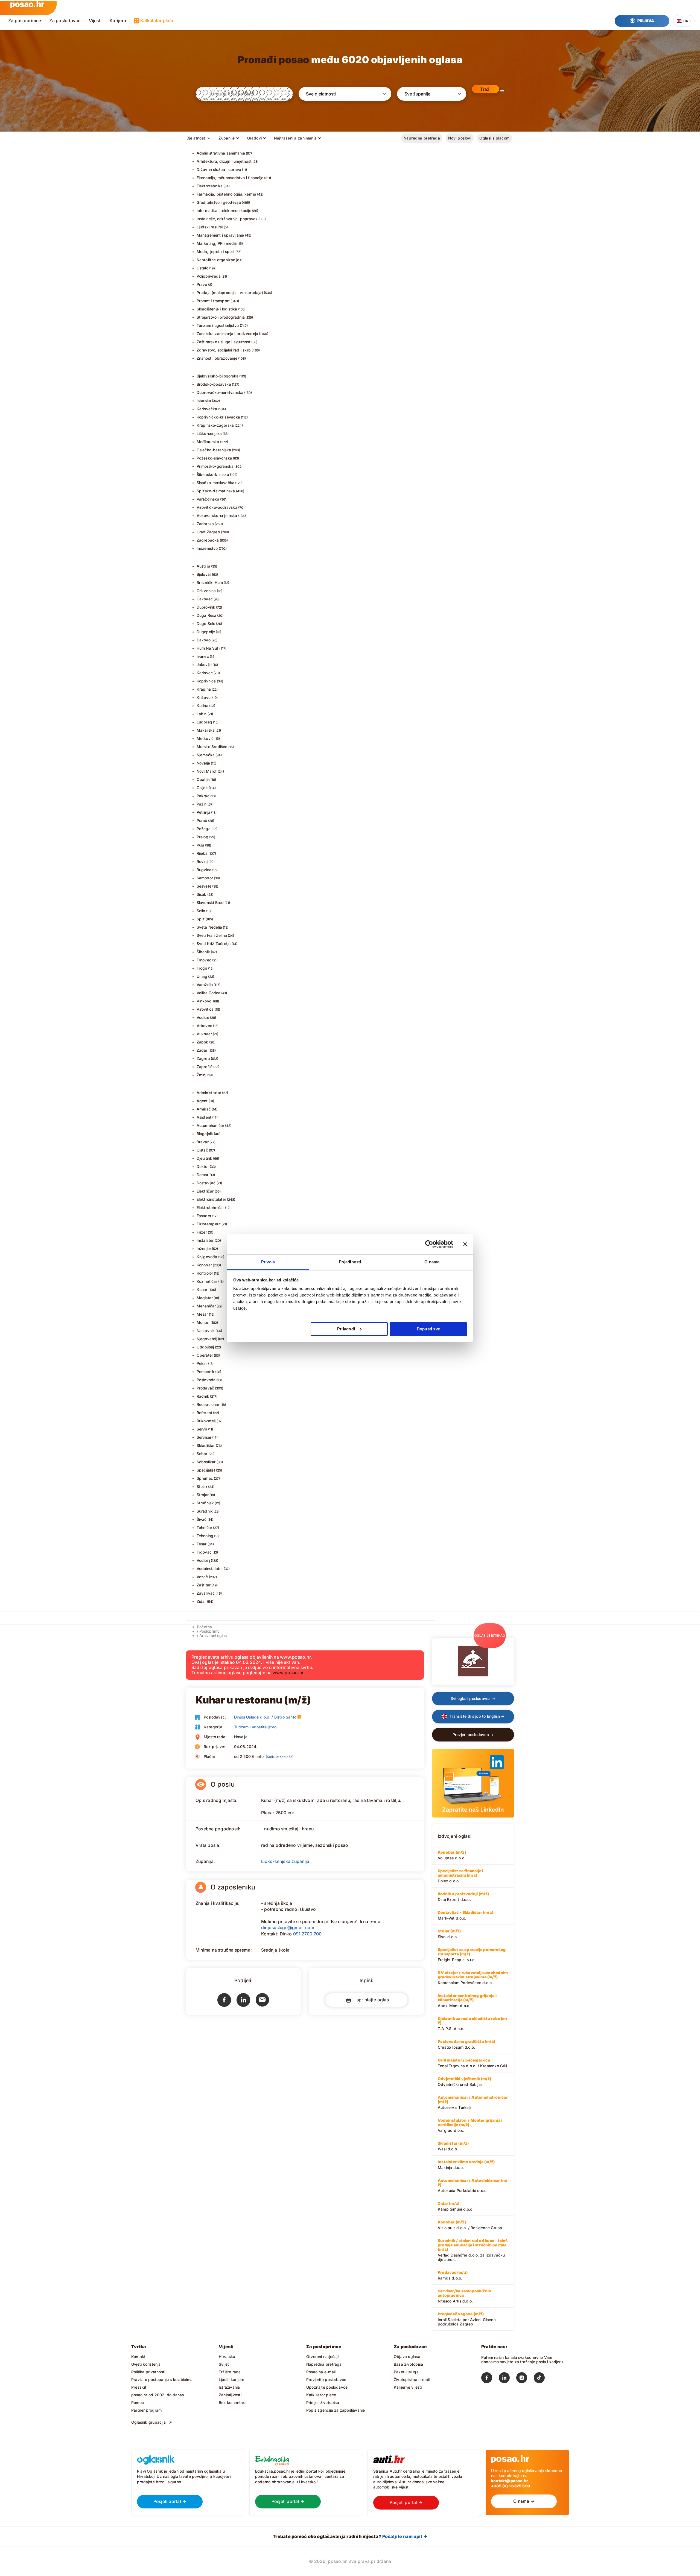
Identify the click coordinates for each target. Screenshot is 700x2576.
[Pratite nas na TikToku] (542, 2379)
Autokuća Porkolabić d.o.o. (473, 2185)
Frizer (202, 1232)
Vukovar (204, 1034)
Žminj (202, 1075)
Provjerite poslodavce (326, 2379)
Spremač (205, 1478)
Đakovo (204, 640)
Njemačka (206, 755)
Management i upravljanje (220, 235)
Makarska (206, 730)
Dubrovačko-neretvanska (220, 392)
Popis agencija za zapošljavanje (336, 2410)
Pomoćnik (206, 1372)
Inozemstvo (207, 548)
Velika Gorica (209, 993)
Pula (201, 845)
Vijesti (95, 21)
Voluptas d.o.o (452, 1855)
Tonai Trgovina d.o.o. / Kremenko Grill (472, 2063)
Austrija (204, 566)
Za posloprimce (25, 21)
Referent (205, 1413)
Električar (205, 1191)
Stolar (202, 1486)
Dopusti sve (428, 1329)
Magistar (205, 1298)
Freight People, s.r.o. (472, 1955)
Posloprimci (210, 1631)
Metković (205, 738)
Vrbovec (204, 1026)
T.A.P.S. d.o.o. (473, 2023)
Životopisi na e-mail (412, 2379)
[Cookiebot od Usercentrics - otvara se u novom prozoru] (429, 1244)
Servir (202, 1429)
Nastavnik (206, 1331)
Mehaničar (206, 1306)
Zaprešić (205, 1067)
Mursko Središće (212, 747)
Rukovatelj (206, 1421)
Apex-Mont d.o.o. (467, 2001)
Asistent (204, 1117)
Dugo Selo (206, 623)
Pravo (202, 284)
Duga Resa (207, 615)
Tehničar (205, 1527)
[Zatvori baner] (465, 1244)
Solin (201, 911)
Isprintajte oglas (371, 2000)
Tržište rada (230, 2372)
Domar (203, 1175)
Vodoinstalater (210, 1568)
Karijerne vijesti (408, 2387)
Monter (203, 1322)
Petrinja (204, 812)
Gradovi (255, 138)
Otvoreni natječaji (322, 2357)
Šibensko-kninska (213, 474)
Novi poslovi (460, 138)
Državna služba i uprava (219, 169)
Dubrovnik (206, 607)
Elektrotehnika (210, 186)
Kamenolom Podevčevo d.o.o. (473, 1978)
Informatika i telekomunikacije (224, 210)
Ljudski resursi (210, 227)
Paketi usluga (406, 2372)
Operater (205, 1355)
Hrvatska (227, 2357)
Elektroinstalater (212, 1199)
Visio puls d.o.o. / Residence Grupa (470, 2225)
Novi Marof (207, 771)
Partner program (146, 2410)
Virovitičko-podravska (217, 507)
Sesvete (204, 886)
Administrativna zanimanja (221, 153)
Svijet (224, 2364)
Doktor (203, 1166)
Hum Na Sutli (208, 648)
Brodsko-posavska (214, 384)
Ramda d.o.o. (453, 2275)
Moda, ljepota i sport (216, 252)
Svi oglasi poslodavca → (473, 1698)
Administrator (209, 1093)
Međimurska (208, 442)
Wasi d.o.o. (453, 2146)
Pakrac (203, 796)
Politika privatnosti (148, 2372)
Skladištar (206, 1445)
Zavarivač (206, 1593)
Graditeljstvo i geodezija (219, 202)
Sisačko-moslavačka (216, 483)
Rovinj (202, 861)
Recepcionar (208, 1404)
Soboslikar (206, 1462)
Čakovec (205, 599)
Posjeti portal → (170, 2501)
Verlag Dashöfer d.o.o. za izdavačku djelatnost (473, 2250)
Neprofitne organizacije (218, 260)
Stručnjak (205, 1503)
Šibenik (203, 952)
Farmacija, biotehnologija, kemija (227, 194)
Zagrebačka (208, 540)
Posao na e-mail (321, 2372)
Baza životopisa (408, 2364)
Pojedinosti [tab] (350, 1262)
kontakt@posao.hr (510, 2481)
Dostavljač (206, 1183)
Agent (202, 1101)
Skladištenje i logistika (217, 309)
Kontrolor (205, 1273)
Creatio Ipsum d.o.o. (466, 2044)
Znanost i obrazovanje (217, 358)
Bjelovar (204, 574)
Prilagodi (346, 1329)
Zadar (202, 1050)
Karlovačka (207, 409)
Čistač (202, 1150)
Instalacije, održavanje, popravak (227, 219)
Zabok (202, 1042)
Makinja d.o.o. (466, 2165)
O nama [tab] (432, 1262)
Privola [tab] (268, 1262)
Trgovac (204, 1552)
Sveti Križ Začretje (214, 944)
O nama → (524, 2501)
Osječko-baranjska (214, 450)
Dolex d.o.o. (460, 1876)
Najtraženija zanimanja (295, 138)
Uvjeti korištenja (146, 2364)
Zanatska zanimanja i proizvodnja (227, 334)
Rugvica (204, 870)
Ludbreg (204, 722)
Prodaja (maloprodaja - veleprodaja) (230, 293)
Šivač (202, 1519)
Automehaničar (211, 1125)
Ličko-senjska (209, 433)
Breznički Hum (210, 582)
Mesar (202, 1314)
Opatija (203, 779)
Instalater (205, 1240)
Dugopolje (206, 632)
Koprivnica (206, 681)
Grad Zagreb (208, 532)
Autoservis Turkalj (473, 2102)
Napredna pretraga (422, 138)
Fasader (204, 1216)
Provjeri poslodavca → (473, 1735)
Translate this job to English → (477, 1716)
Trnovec (204, 960)
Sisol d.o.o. (449, 1934)
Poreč (202, 820)
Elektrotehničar (210, 1207)
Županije (227, 138)
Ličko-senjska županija (285, 1861)
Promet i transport (213, 301)
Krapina (204, 689)
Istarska (204, 401)
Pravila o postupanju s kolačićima (162, 2379)
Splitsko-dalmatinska (216, 491)
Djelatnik (205, 1158)
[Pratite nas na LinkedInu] (507, 2379)
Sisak (202, 894)
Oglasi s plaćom (494, 138)
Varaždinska (208, 499)
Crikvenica (206, 591)
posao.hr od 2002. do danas (157, 2395)
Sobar (202, 1454)
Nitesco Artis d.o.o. (464, 2296)
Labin (202, 714)
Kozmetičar (207, 1281)
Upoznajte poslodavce (327, 2387)
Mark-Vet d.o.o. (466, 1915)
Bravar (203, 1142)
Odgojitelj (205, 1347)
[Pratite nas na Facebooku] (490, 2379)
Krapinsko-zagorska (215, 425)
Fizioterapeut (209, 1224)
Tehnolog (205, 1536)
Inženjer (204, 1248)
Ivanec (203, 656)
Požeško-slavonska (215, 458)
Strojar (203, 1495)
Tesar (202, 1544)
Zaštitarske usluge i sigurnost (224, 342)
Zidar (201, 1601)
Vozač (202, 1577)
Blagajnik (205, 1134)
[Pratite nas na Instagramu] (525, 2379)
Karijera (118, 21)
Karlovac (205, 673)
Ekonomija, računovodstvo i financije (230, 178)
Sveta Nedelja (209, 927)
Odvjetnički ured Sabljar (465, 2081)
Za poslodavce (65, 21)
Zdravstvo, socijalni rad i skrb (224, 350)
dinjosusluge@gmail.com (288, 1927)
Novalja (203, 763)
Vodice (203, 1017)
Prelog (202, 837)
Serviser (204, 1437)
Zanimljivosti (230, 2395)
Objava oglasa (407, 2357)
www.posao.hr (288, 1673)
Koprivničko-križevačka (218, 417)
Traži (485, 89)
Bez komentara (233, 2402)
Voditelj (203, 1560)
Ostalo (202, 268)
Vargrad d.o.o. (470, 2125)
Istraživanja (229, 2387)
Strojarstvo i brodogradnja (221, 317)
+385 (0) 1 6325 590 (511, 2486)
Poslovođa (206, 1380)
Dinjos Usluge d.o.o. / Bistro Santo (265, 1717)
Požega (204, 829)
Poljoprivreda (209, 276)
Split (201, 919)
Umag (202, 976)
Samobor (205, 878)
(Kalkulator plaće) (280, 1757)
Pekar (202, 1363)
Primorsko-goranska (215, 466)
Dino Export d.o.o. (463, 1897)
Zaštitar (204, 1585)
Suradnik (205, 1511)
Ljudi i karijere (231, 2379)
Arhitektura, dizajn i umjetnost (224, 161)
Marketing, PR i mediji (217, 243)
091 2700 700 (307, 1934)
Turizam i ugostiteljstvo (218, 325)
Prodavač (205, 1388)
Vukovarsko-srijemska (217, 515)
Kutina (202, 706)
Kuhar (202, 1290)
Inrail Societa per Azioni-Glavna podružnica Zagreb (467, 2319)
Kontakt (138, 2357)
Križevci (204, 697)
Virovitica (205, 1009)
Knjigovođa (207, 1257)
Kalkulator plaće (157, 21)
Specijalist (206, 1470)
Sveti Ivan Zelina (212, 935)
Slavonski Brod (210, 902)
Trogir (202, 968)
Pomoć (138, 2402)
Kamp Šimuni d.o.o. (456, 2206)
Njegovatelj (207, 1339)
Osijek (202, 788)
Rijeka (202, 853)
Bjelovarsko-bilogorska (218, 376)
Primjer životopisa (323, 2402)
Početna (204, 1627)
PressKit (139, 2387)
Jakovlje (204, 665)
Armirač (204, 1109)
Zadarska (205, 524)
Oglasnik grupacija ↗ (152, 2422)
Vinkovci (205, 1001)
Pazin (202, 804)
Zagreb (203, 1058)
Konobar (204, 1265)
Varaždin (205, 985)
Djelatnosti (196, 138)
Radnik (203, 1396)
